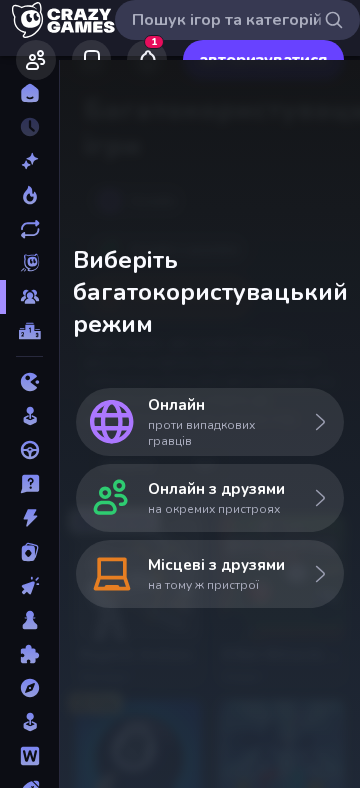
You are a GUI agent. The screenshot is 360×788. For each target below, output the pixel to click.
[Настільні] (29, 620)
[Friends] (36, 60)
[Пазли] (29, 654)
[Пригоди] (29, 688)
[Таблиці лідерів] (29, 331)
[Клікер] (29, 586)
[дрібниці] (29, 484)
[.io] (29, 382)
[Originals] (29, 263)
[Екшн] (29, 518)
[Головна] (29, 93)
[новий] (29, 161)
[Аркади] (29, 416)
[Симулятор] (29, 722)
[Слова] (29, 756)
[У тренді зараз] (29, 195)
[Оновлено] (29, 229)
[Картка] (29, 552)
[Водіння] (29, 450)
